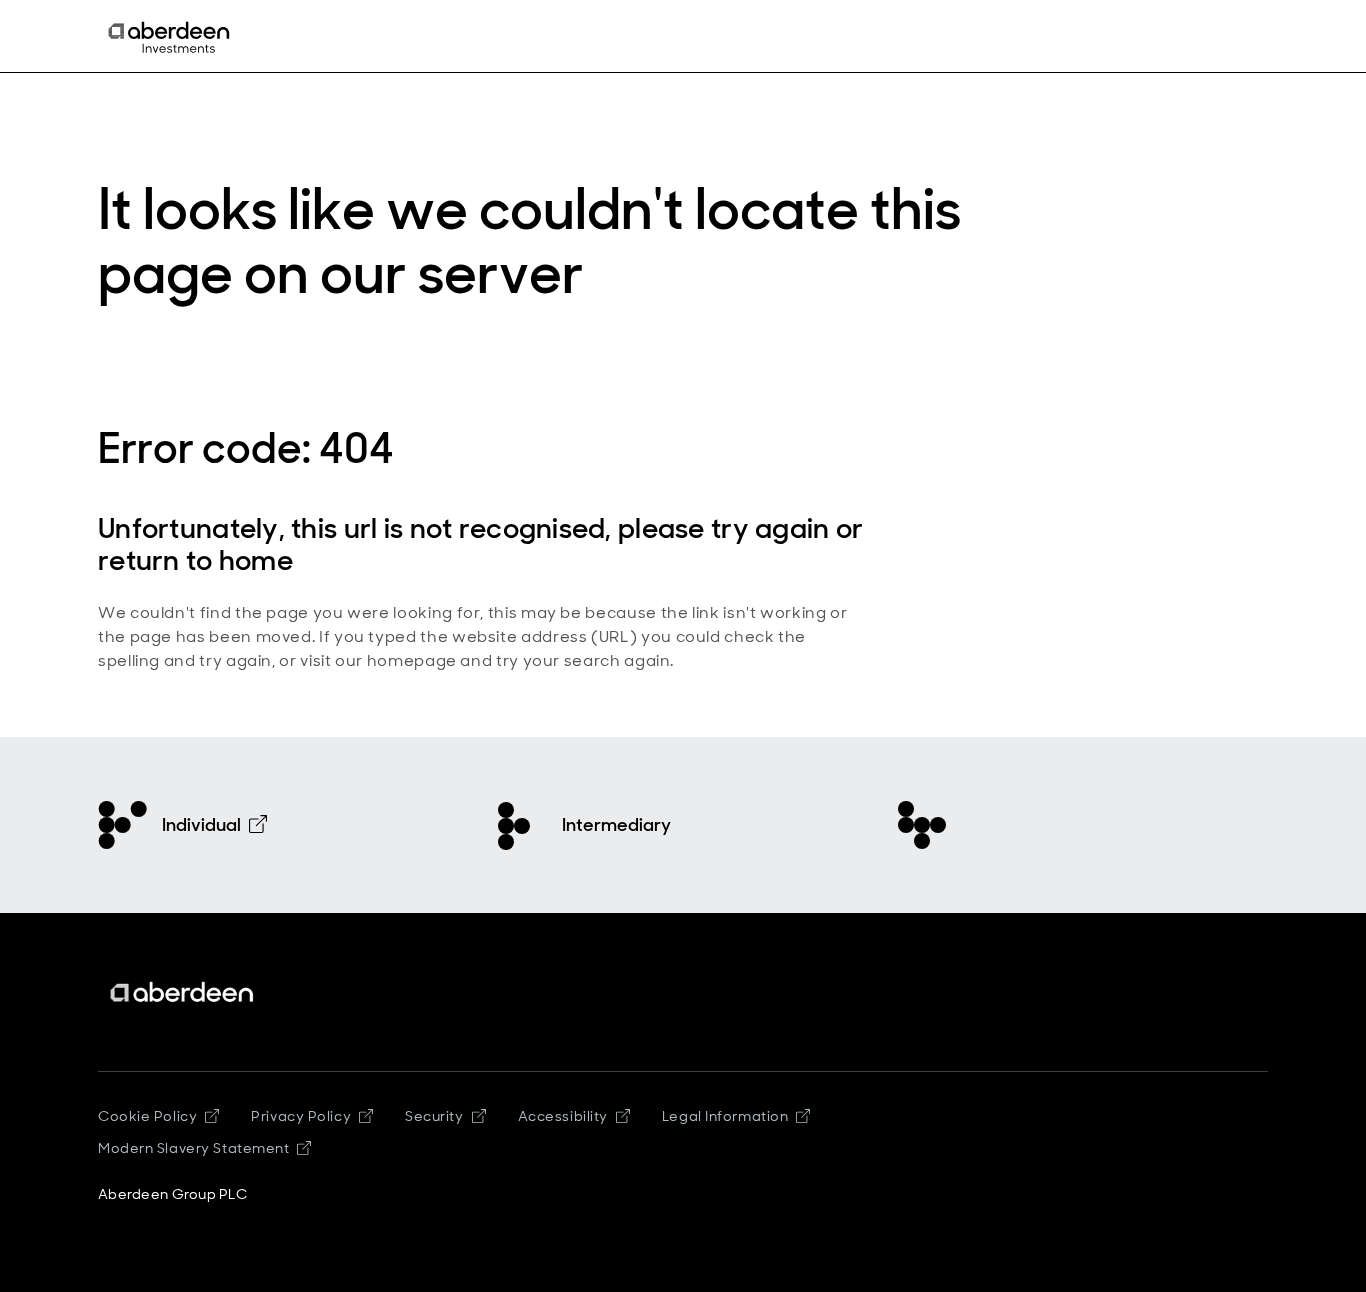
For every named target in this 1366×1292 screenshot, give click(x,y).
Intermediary (616, 825)
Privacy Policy (301, 1116)
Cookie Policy (147, 1116)
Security (434, 1116)
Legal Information (725, 1116)
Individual (201, 825)
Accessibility (563, 1116)
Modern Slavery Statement (193, 1148)
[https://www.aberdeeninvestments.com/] (183, 992)
